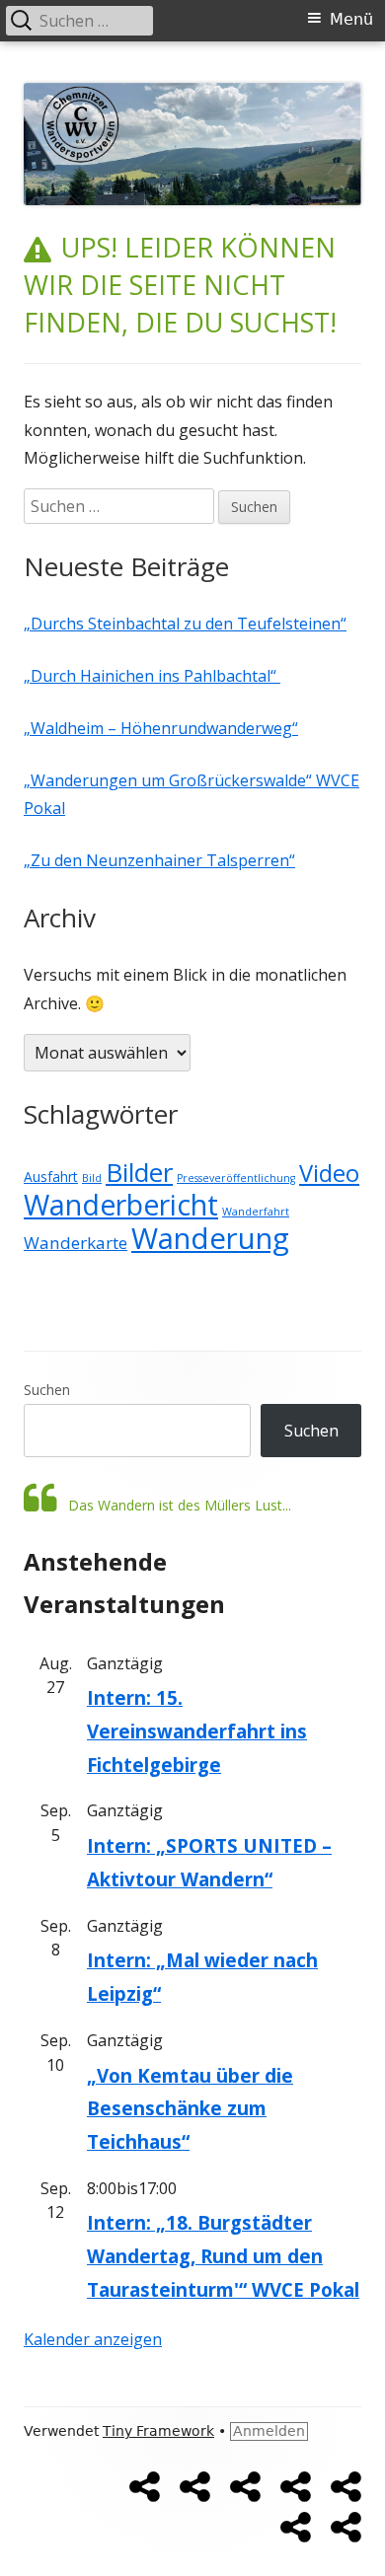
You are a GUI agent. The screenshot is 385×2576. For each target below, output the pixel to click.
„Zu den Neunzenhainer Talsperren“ (159, 860)
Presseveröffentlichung (236, 1178)
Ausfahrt (51, 1177)
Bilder (139, 1172)
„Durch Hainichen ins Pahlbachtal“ (152, 676)
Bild (92, 1178)
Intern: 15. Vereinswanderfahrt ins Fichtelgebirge (197, 1730)
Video (329, 1173)
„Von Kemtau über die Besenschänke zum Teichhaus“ (190, 2108)
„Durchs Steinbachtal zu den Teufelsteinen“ (185, 624)
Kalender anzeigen (93, 2339)
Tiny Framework (158, 2431)
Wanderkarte (76, 1243)
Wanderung (210, 1238)
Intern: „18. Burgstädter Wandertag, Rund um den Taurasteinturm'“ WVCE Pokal (223, 2255)
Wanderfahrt (256, 1212)
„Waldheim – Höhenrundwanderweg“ (161, 728)
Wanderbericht (121, 1205)
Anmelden (269, 2431)
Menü (351, 19)
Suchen (47, 1390)
